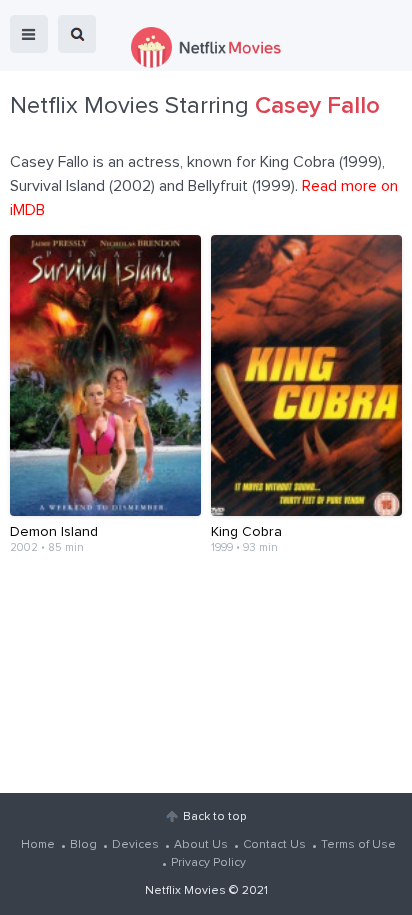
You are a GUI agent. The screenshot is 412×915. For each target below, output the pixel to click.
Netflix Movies (185, 891)
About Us (201, 845)
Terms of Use (358, 845)
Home (38, 845)
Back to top (214, 817)
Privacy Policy (208, 863)
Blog (83, 845)
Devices (135, 845)
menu (29, 34)
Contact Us (274, 845)
